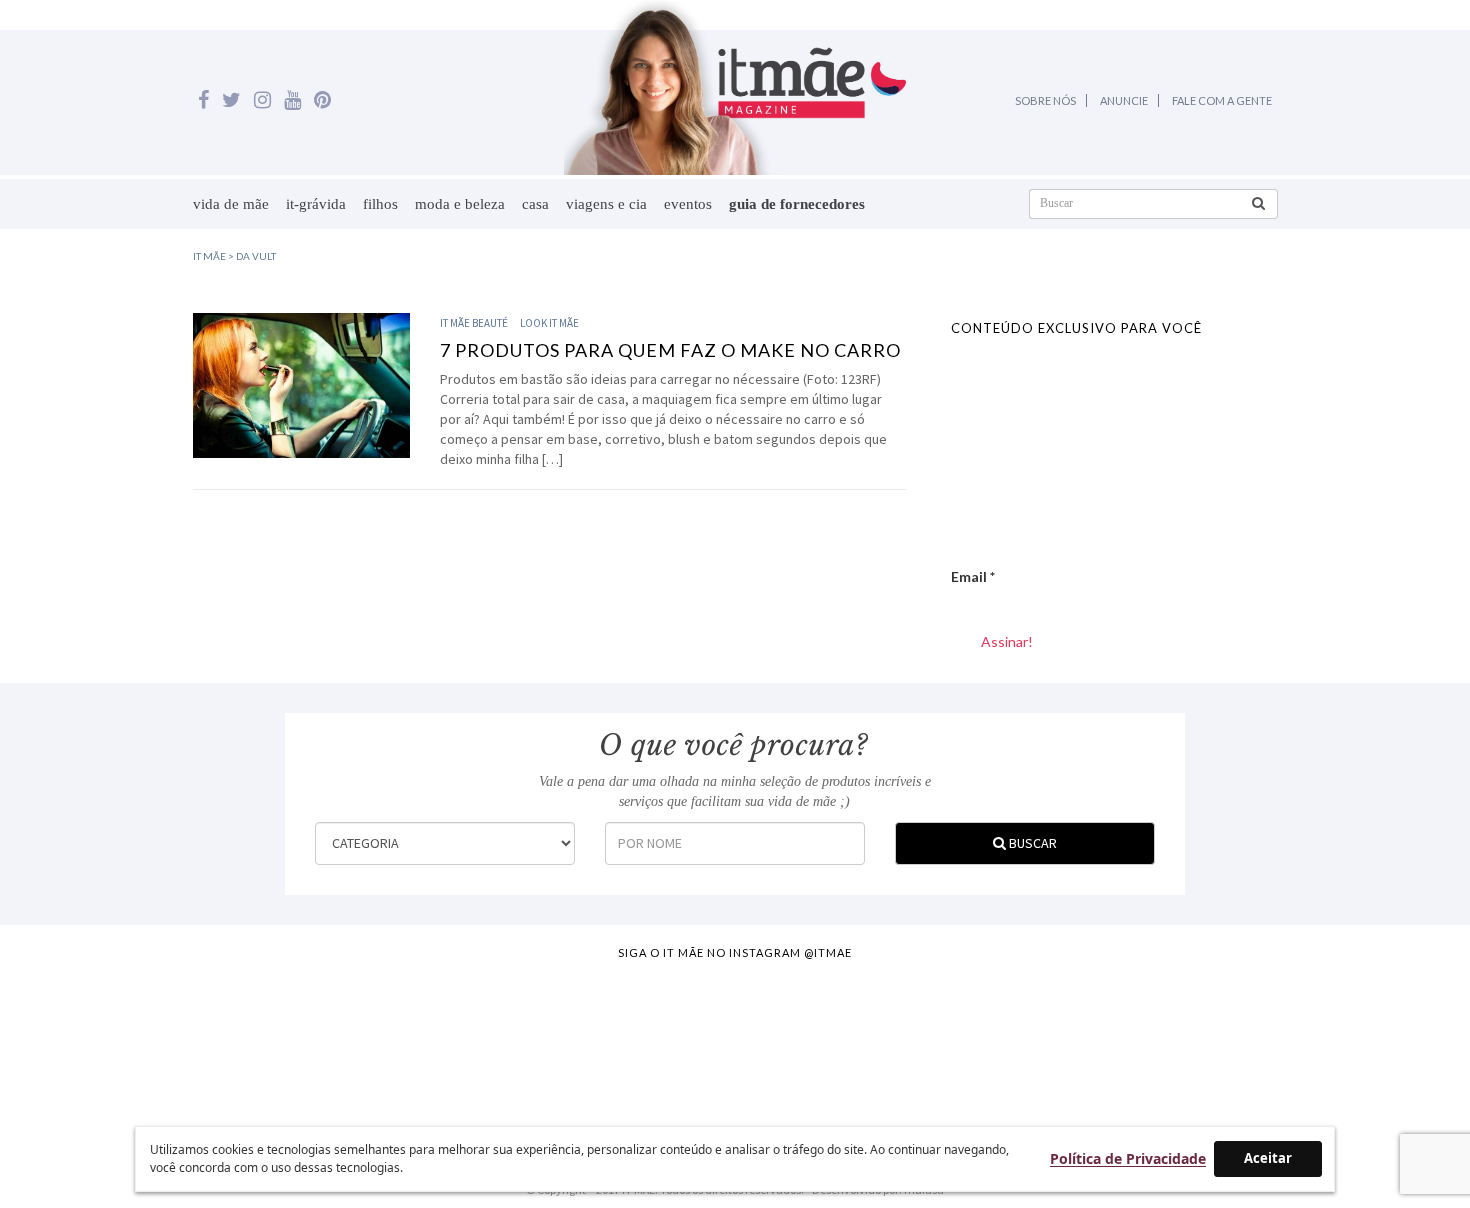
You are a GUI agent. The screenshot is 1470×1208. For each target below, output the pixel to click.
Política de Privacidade (1128, 1158)
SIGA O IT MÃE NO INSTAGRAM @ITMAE (735, 952)
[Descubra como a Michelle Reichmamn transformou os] (825, 1040)
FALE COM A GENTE (1222, 100)
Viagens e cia (606, 204)
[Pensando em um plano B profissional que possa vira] (1006, 1040)
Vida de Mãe (231, 204)
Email (973, 576)
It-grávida (316, 204)
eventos (688, 204)
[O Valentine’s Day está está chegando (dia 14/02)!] (1369, 1040)
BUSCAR (1031, 843)
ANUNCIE (1124, 100)
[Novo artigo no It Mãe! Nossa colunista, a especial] (644, 1040)
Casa (535, 204)
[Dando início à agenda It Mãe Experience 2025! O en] (1188, 1040)
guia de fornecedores (797, 204)
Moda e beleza (460, 204)
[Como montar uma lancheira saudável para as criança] (281, 1040)
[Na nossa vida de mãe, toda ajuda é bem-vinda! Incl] (463, 1040)
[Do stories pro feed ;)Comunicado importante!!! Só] (100, 1040)
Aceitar (1268, 1158)
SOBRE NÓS (1045, 100)
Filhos (380, 204)
